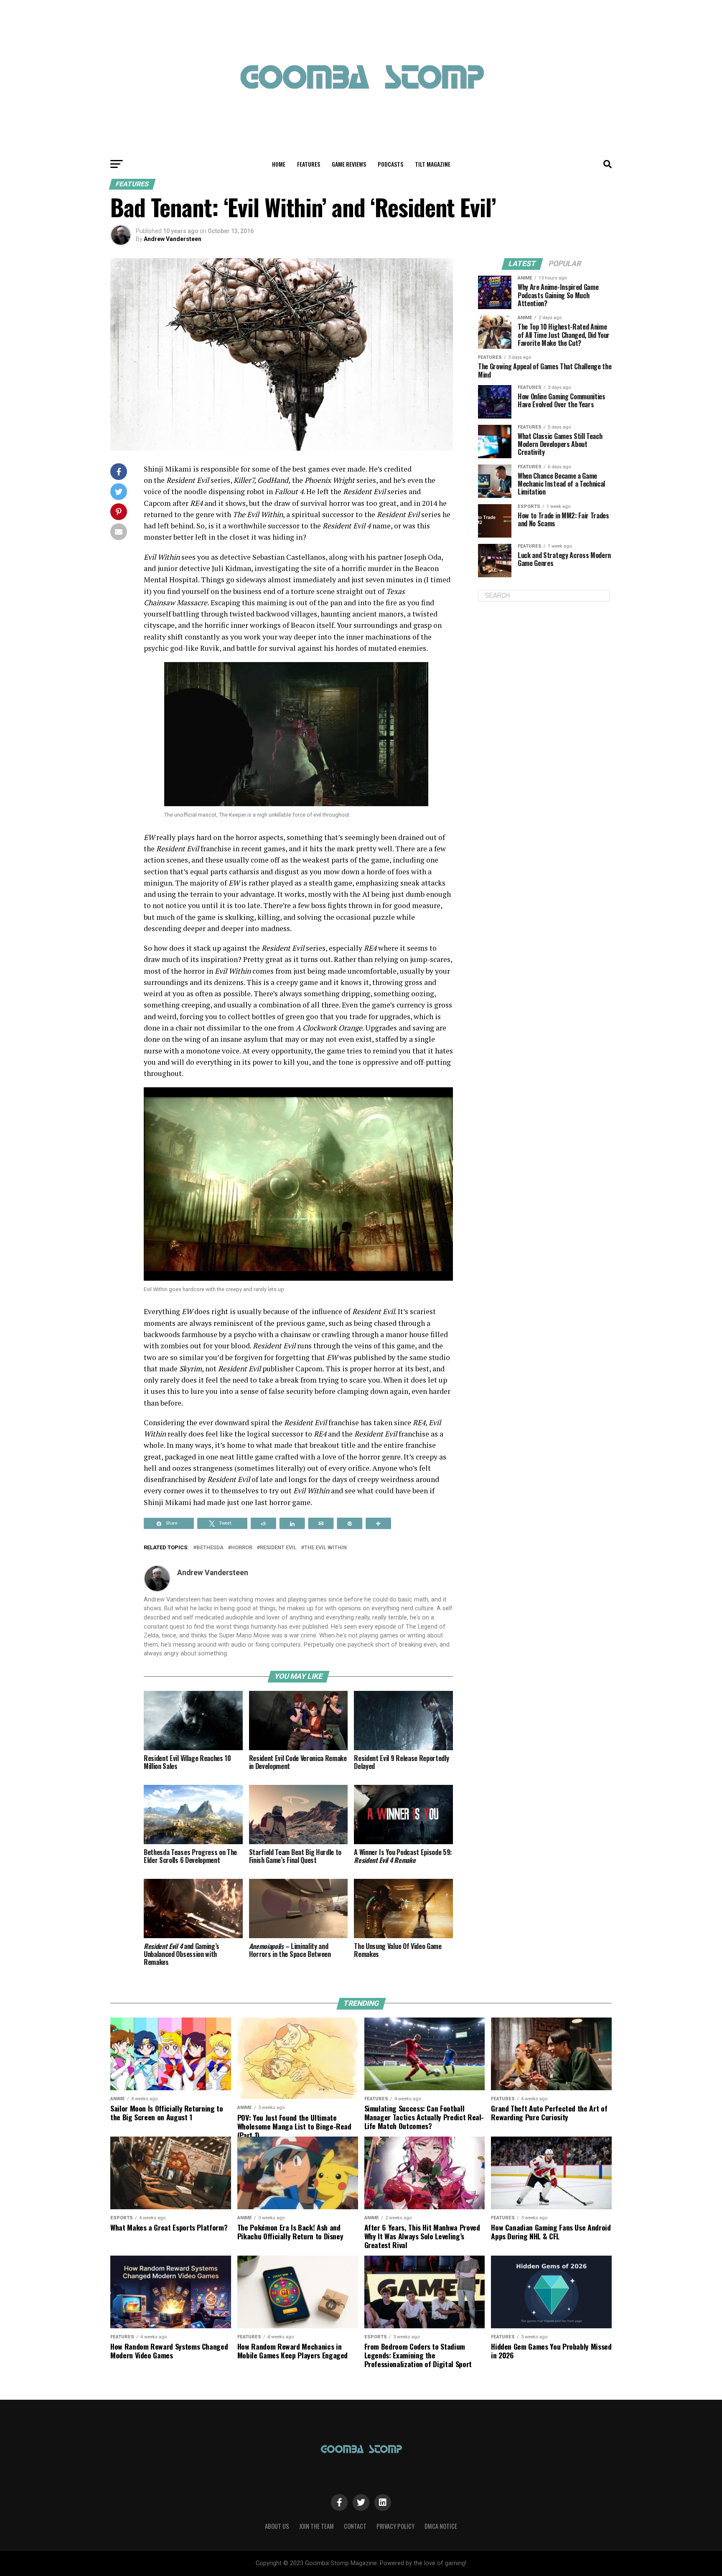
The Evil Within (325, 1548)
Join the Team (317, 2526)
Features (309, 164)
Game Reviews (349, 164)
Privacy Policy (395, 2526)
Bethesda (210, 1548)
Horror (242, 1548)
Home (279, 164)
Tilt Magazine (433, 164)
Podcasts (390, 164)
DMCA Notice (441, 2526)
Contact (355, 2526)
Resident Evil (278, 1548)
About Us (277, 2526)
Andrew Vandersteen (173, 239)
